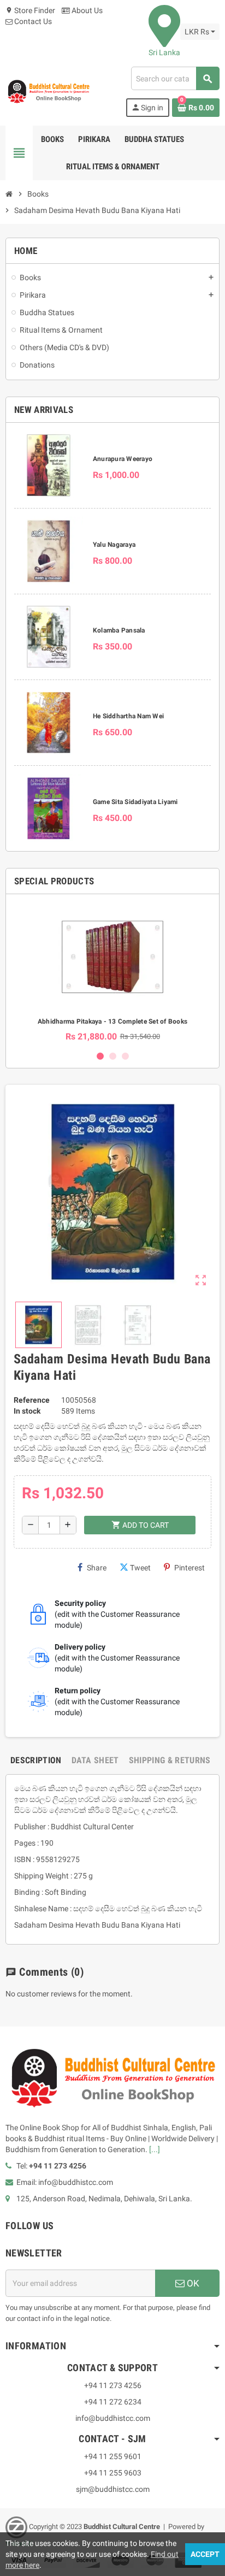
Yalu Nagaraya (114, 545)
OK (192, 2283)
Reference (32, 1400)
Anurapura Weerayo (123, 459)
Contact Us (32, 21)
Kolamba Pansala (119, 630)
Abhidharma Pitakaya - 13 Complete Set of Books (112, 1021)
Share (97, 1568)
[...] (155, 2149)
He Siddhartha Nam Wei (128, 716)
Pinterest (190, 1568)
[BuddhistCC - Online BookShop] (48, 91)
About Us (86, 10)
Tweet (140, 1568)
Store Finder (30, 10)
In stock (27, 1411)
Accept (205, 2554)
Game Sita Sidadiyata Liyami (135, 802)
